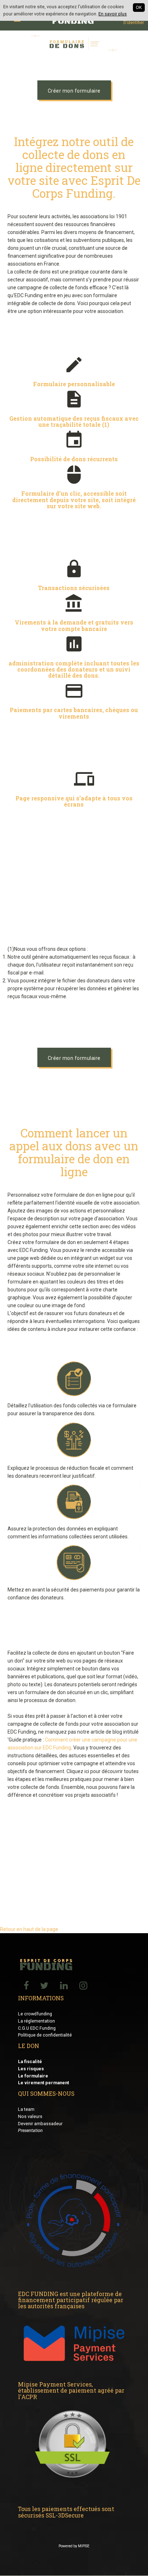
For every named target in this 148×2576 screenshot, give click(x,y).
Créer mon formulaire (74, 91)
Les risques (31, 2069)
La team (26, 2109)
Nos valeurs (30, 2116)
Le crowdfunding (35, 2014)
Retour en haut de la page (29, 1929)
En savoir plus (113, 14)
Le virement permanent (43, 2083)
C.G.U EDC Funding (37, 2028)
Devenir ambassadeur (40, 2124)
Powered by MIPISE (74, 2546)
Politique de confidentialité (45, 2035)
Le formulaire (33, 2076)
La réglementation (36, 2021)
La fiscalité (30, 2061)
